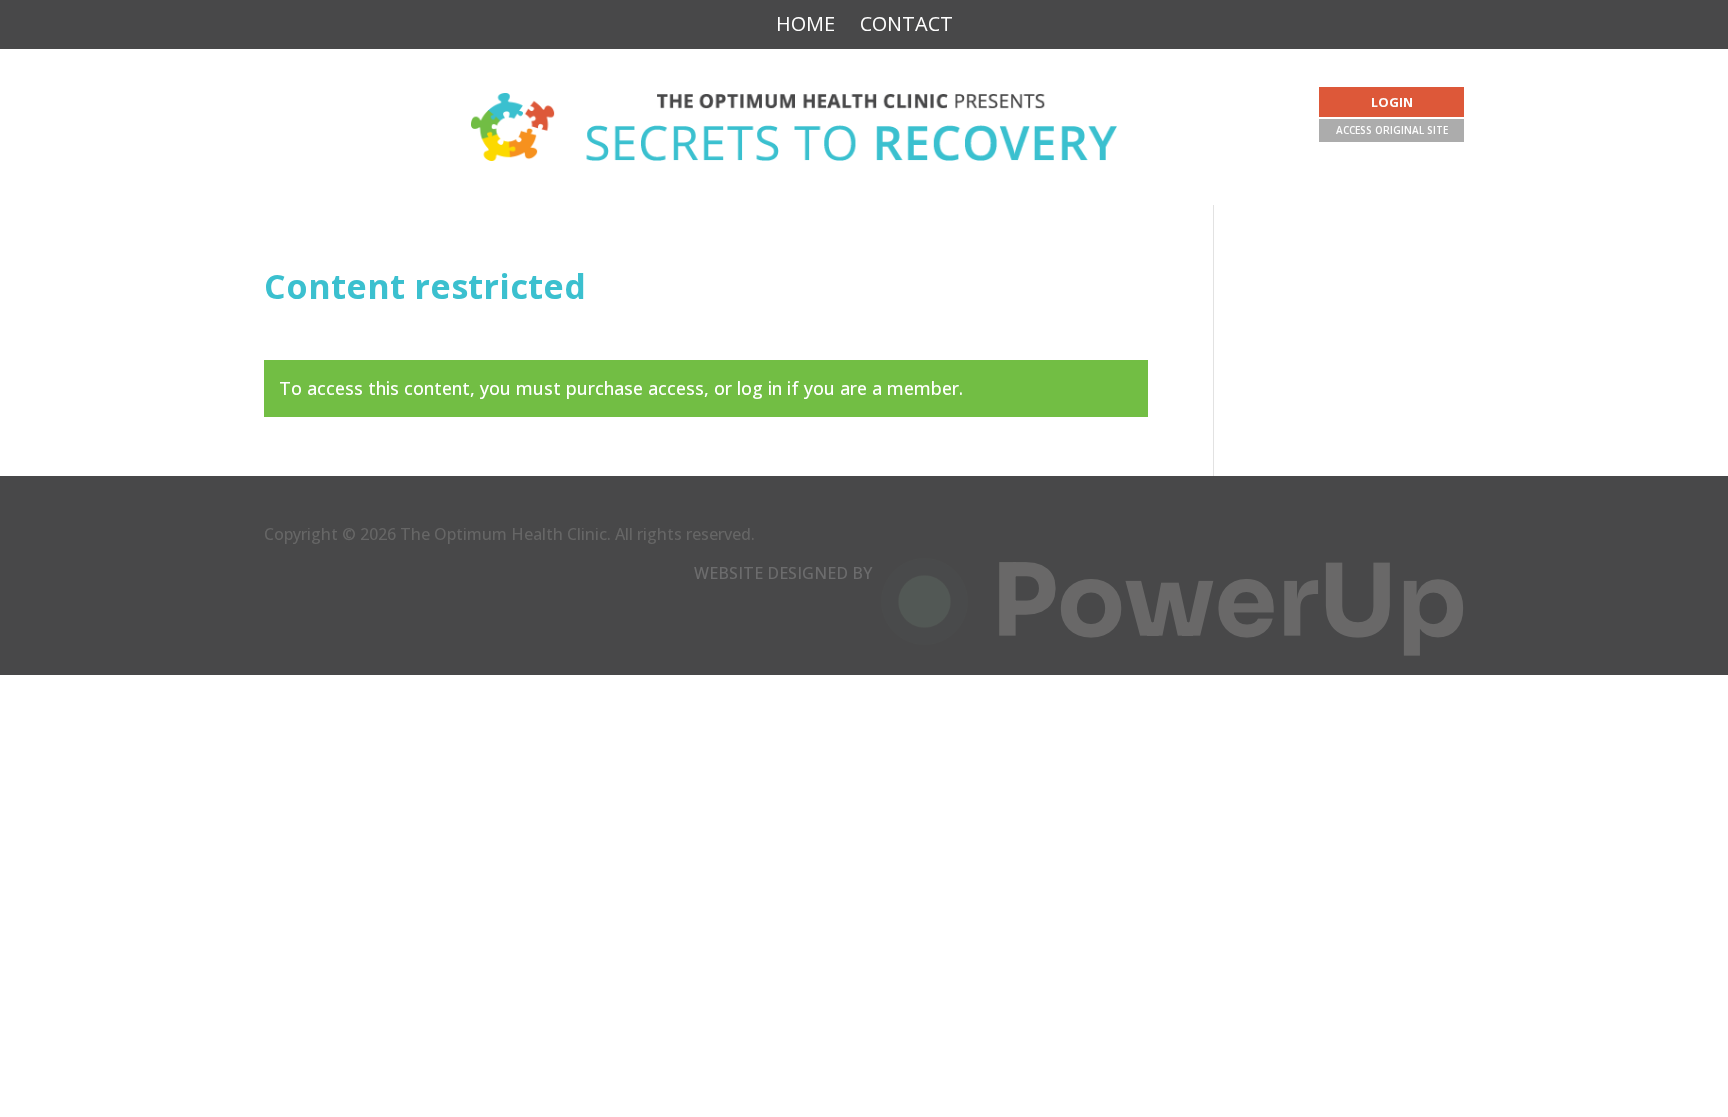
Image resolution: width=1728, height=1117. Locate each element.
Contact (906, 25)
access (676, 388)
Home (805, 25)
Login (1392, 102)
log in (759, 388)
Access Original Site (1392, 130)
